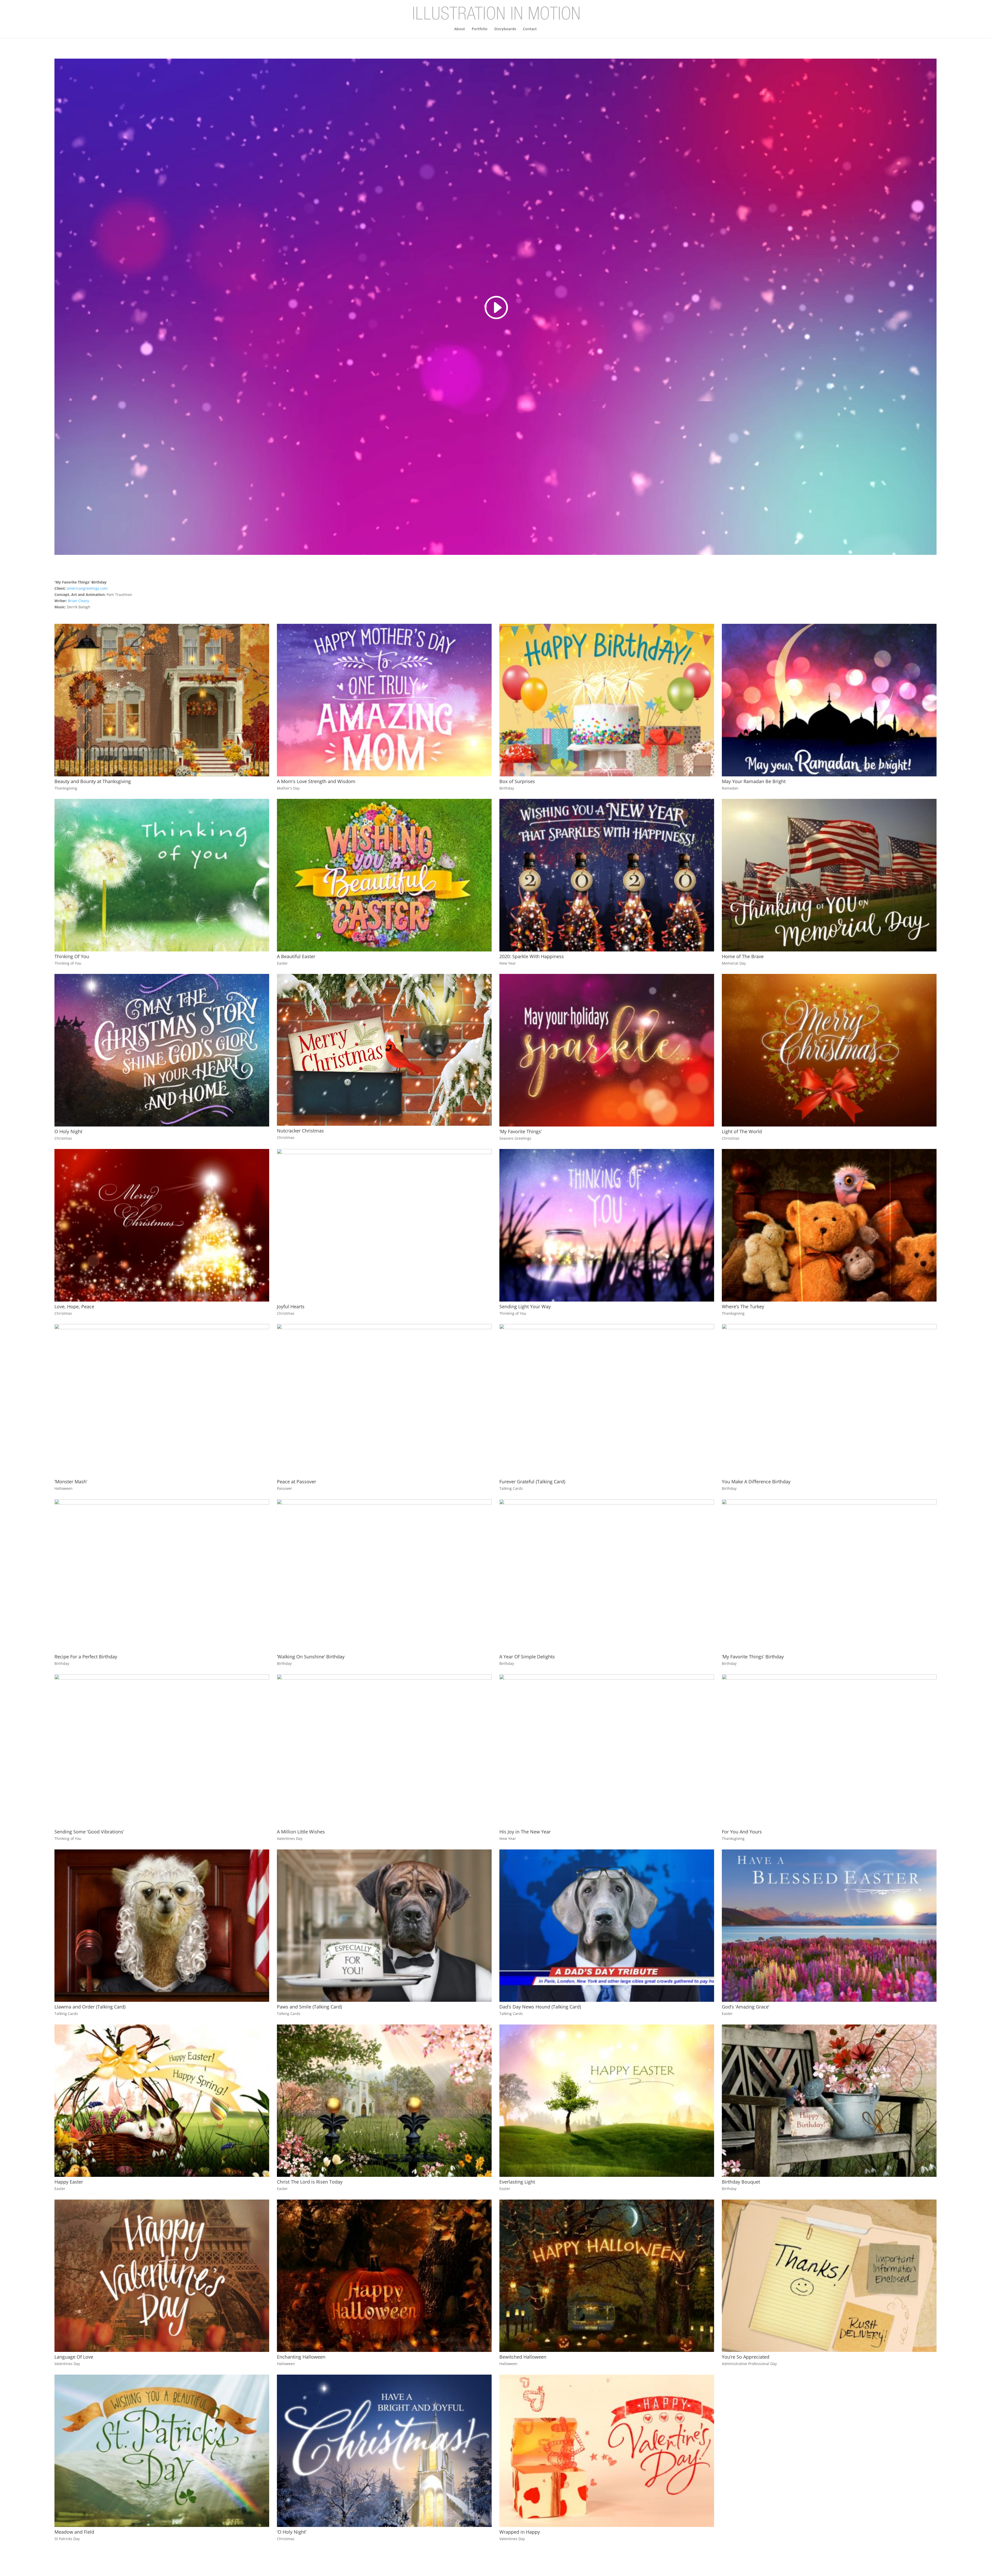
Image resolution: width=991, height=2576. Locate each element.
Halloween (63, 1488)
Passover (285, 1488)
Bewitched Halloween (523, 2357)
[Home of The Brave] (829, 875)
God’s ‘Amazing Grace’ (746, 2007)
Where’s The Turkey (743, 1306)
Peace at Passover (297, 1482)
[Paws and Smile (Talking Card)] (384, 1926)
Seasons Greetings (515, 1138)
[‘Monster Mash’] (162, 1400)
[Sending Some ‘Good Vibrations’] (162, 1751)
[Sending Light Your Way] (607, 1225)
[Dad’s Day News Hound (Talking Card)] (607, 1926)
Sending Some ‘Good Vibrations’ (89, 1832)
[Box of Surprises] (607, 700)
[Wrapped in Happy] (607, 2451)
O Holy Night (68, 1131)
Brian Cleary (78, 601)
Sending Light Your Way (525, 1306)
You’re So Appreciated (746, 2357)
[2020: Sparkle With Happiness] (607, 875)
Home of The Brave (743, 956)
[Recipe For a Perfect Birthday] (162, 1576)
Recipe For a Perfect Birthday (86, 1657)
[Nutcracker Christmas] (384, 1050)
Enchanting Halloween (301, 2357)
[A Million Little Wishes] (384, 1751)
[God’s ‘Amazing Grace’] (829, 1926)
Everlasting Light (517, 2182)
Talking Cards (511, 1488)
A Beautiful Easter (296, 956)
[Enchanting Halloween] (384, 2276)
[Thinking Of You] (162, 875)
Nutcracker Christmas (300, 1131)
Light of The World (742, 1131)
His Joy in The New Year (525, 1832)
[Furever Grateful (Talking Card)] (607, 1400)
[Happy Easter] (162, 2101)
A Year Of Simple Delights (527, 1657)
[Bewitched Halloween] (607, 2276)
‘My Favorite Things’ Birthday (753, 1657)
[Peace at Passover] (384, 1400)
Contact (530, 29)
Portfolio (480, 29)
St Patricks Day (67, 2539)
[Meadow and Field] (162, 2451)
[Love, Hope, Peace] (162, 1225)
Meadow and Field (74, 2532)
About (460, 29)
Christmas (63, 1138)
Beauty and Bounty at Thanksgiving (93, 781)
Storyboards (505, 29)
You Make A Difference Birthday (756, 1482)
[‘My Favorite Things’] (607, 1050)
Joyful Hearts (291, 1306)
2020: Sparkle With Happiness (532, 956)
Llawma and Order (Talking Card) (90, 2007)
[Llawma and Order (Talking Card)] (162, 1926)
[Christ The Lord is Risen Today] (384, 2101)
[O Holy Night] (162, 1050)
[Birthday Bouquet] (829, 2101)
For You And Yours (742, 1832)
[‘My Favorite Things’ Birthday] (829, 1576)
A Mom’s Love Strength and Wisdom (316, 781)
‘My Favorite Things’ (521, 1131)
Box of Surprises (517, 781)
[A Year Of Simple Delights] (607, 1576)
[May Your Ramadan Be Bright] (829, 700)
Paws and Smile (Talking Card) (309, 2007)
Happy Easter (69, 2182)
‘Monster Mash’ (71, 1482)
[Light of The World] (829, 1050)
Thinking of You (68, 963)
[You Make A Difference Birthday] (829, 1400)
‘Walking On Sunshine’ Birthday (311, 1657)
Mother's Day (288, 788)
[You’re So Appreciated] (829, 2276)
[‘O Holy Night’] (384, 2451)
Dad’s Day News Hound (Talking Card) (540, 2007)
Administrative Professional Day (749, 2364)
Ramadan (730, 788)
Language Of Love (74, 2357)
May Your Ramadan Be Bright (754, 781)
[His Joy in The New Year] (607, 1751)
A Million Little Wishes (301, 1832)
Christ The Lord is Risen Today (310, 2182)
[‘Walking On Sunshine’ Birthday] (384, 1576)
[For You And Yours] (829, 1751)
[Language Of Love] (162, 2276)
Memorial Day (734, 963)
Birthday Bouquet (741, 2182)
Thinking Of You (72, 956)
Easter (282, 963)
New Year (508, 963)
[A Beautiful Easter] (384, 875)
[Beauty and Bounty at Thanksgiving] (162, 700)
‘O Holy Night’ (292, 2532)
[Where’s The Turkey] (829, 1225)
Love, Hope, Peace (74, 1306)
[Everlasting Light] (607, 2101)
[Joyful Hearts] (384, 1225)
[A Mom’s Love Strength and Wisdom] (384, 700)
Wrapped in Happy (520, 2532)
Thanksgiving (66, 788)
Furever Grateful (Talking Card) (532, 1482)
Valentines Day (290, 1838)
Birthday (507, 788)
